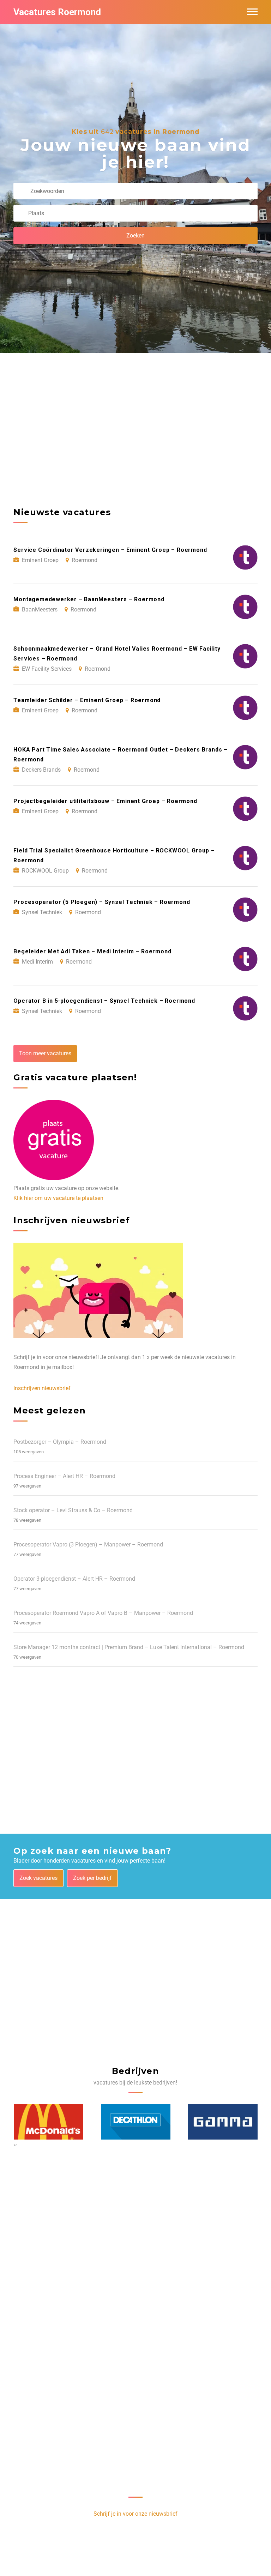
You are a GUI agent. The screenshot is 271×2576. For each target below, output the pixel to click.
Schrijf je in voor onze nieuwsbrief (135, 2514)
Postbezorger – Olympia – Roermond (60, 1442)
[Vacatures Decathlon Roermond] (136, 2122)
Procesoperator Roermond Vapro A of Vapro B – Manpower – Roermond (103, 1613)
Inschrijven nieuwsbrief (42, 1388)
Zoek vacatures (38, 1878)
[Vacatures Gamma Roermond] (223, 2122)
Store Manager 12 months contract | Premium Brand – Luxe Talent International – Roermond (129, 1647)
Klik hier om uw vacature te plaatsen (58, 1198)
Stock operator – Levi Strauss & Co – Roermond (73, 1510)
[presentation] (14, 2144)
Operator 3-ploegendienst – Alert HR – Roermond (74, 1579)
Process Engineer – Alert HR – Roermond (64, 1476)
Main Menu (252, 12)
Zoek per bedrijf (92, 1878)
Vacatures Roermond (57, 12)
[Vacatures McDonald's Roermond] (49, 2122)
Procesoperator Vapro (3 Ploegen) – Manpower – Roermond (88, 1545)
